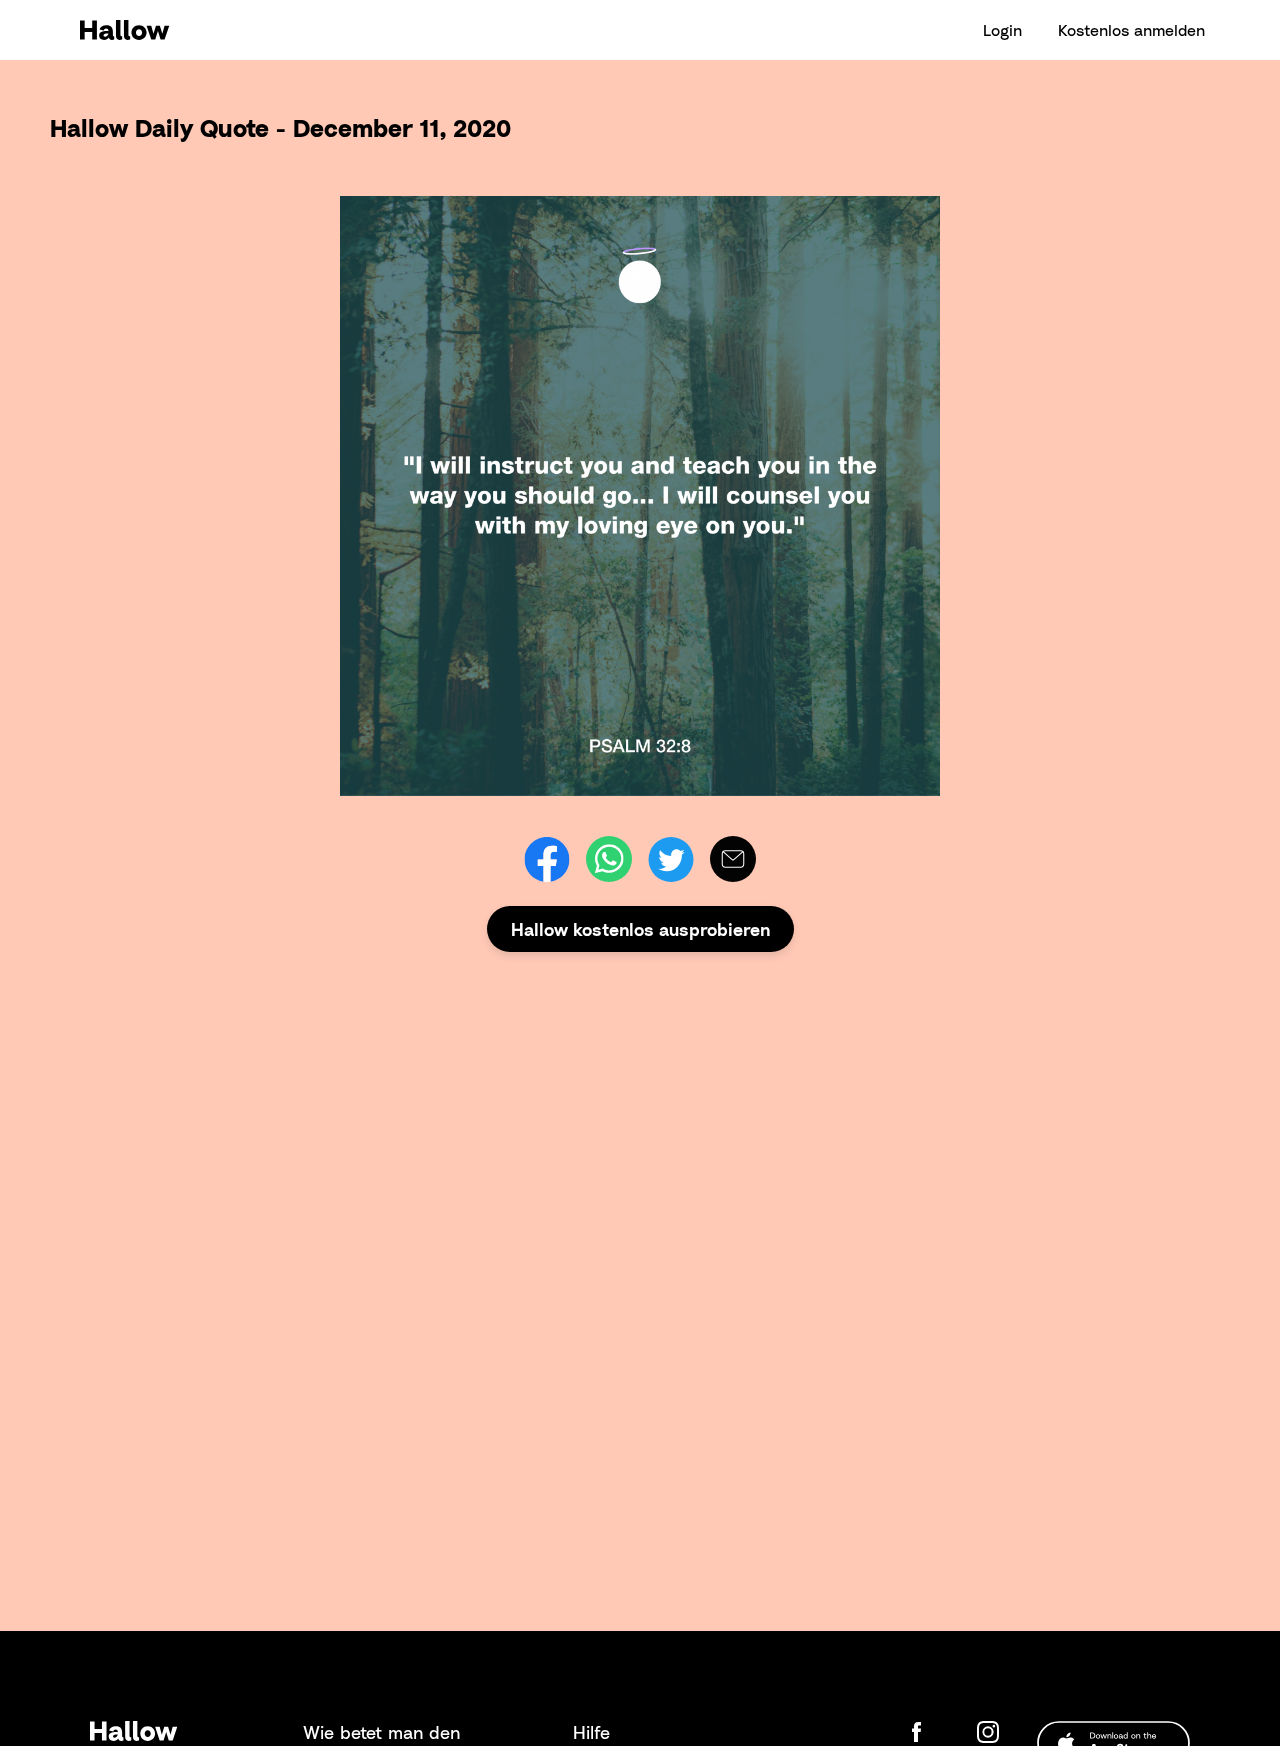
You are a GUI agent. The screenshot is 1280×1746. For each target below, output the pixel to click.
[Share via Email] (733, 859)
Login (1002, 30)
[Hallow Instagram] (992, 1732)
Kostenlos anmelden (1131, 30)
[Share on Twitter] (671, 859)
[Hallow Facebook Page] (932, 1732)
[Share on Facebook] (547, 859)
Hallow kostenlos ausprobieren (640, 929)
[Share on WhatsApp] (609, 859)
